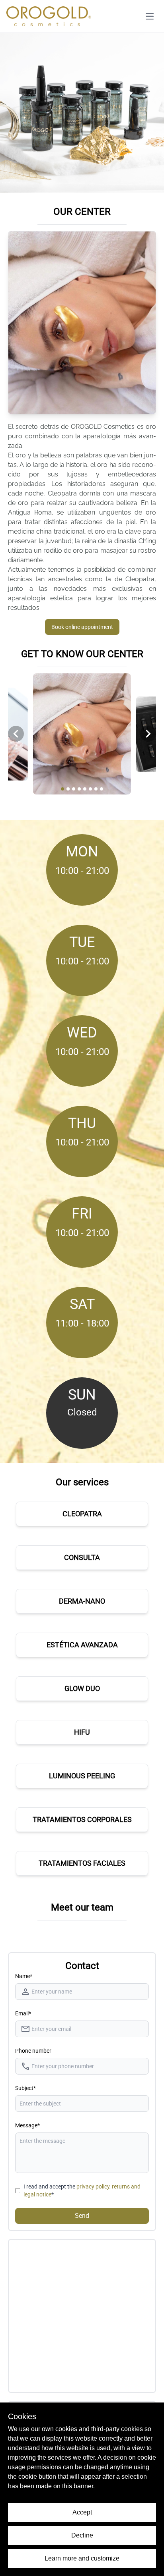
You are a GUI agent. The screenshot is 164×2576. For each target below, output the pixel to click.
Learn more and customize (82, 2558)
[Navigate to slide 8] (102, 789)
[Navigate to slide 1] (62, 789)
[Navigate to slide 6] (90, 789)
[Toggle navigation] (150, 16)
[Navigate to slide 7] (96, 789)
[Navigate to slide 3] (74, 789)
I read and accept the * (82, 2190)
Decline (82, 2535)
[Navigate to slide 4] (79, 789)
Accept (82, 2512)
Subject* (25, 2088)
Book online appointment (82, 627)
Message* (27, 2125)
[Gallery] (82, 734)
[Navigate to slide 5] (85, 789)
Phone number (33, 2051)
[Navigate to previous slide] (16, 734)
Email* (23, 2013)
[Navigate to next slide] (148, 734)
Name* (24, 1976)
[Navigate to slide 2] (68, 789)
